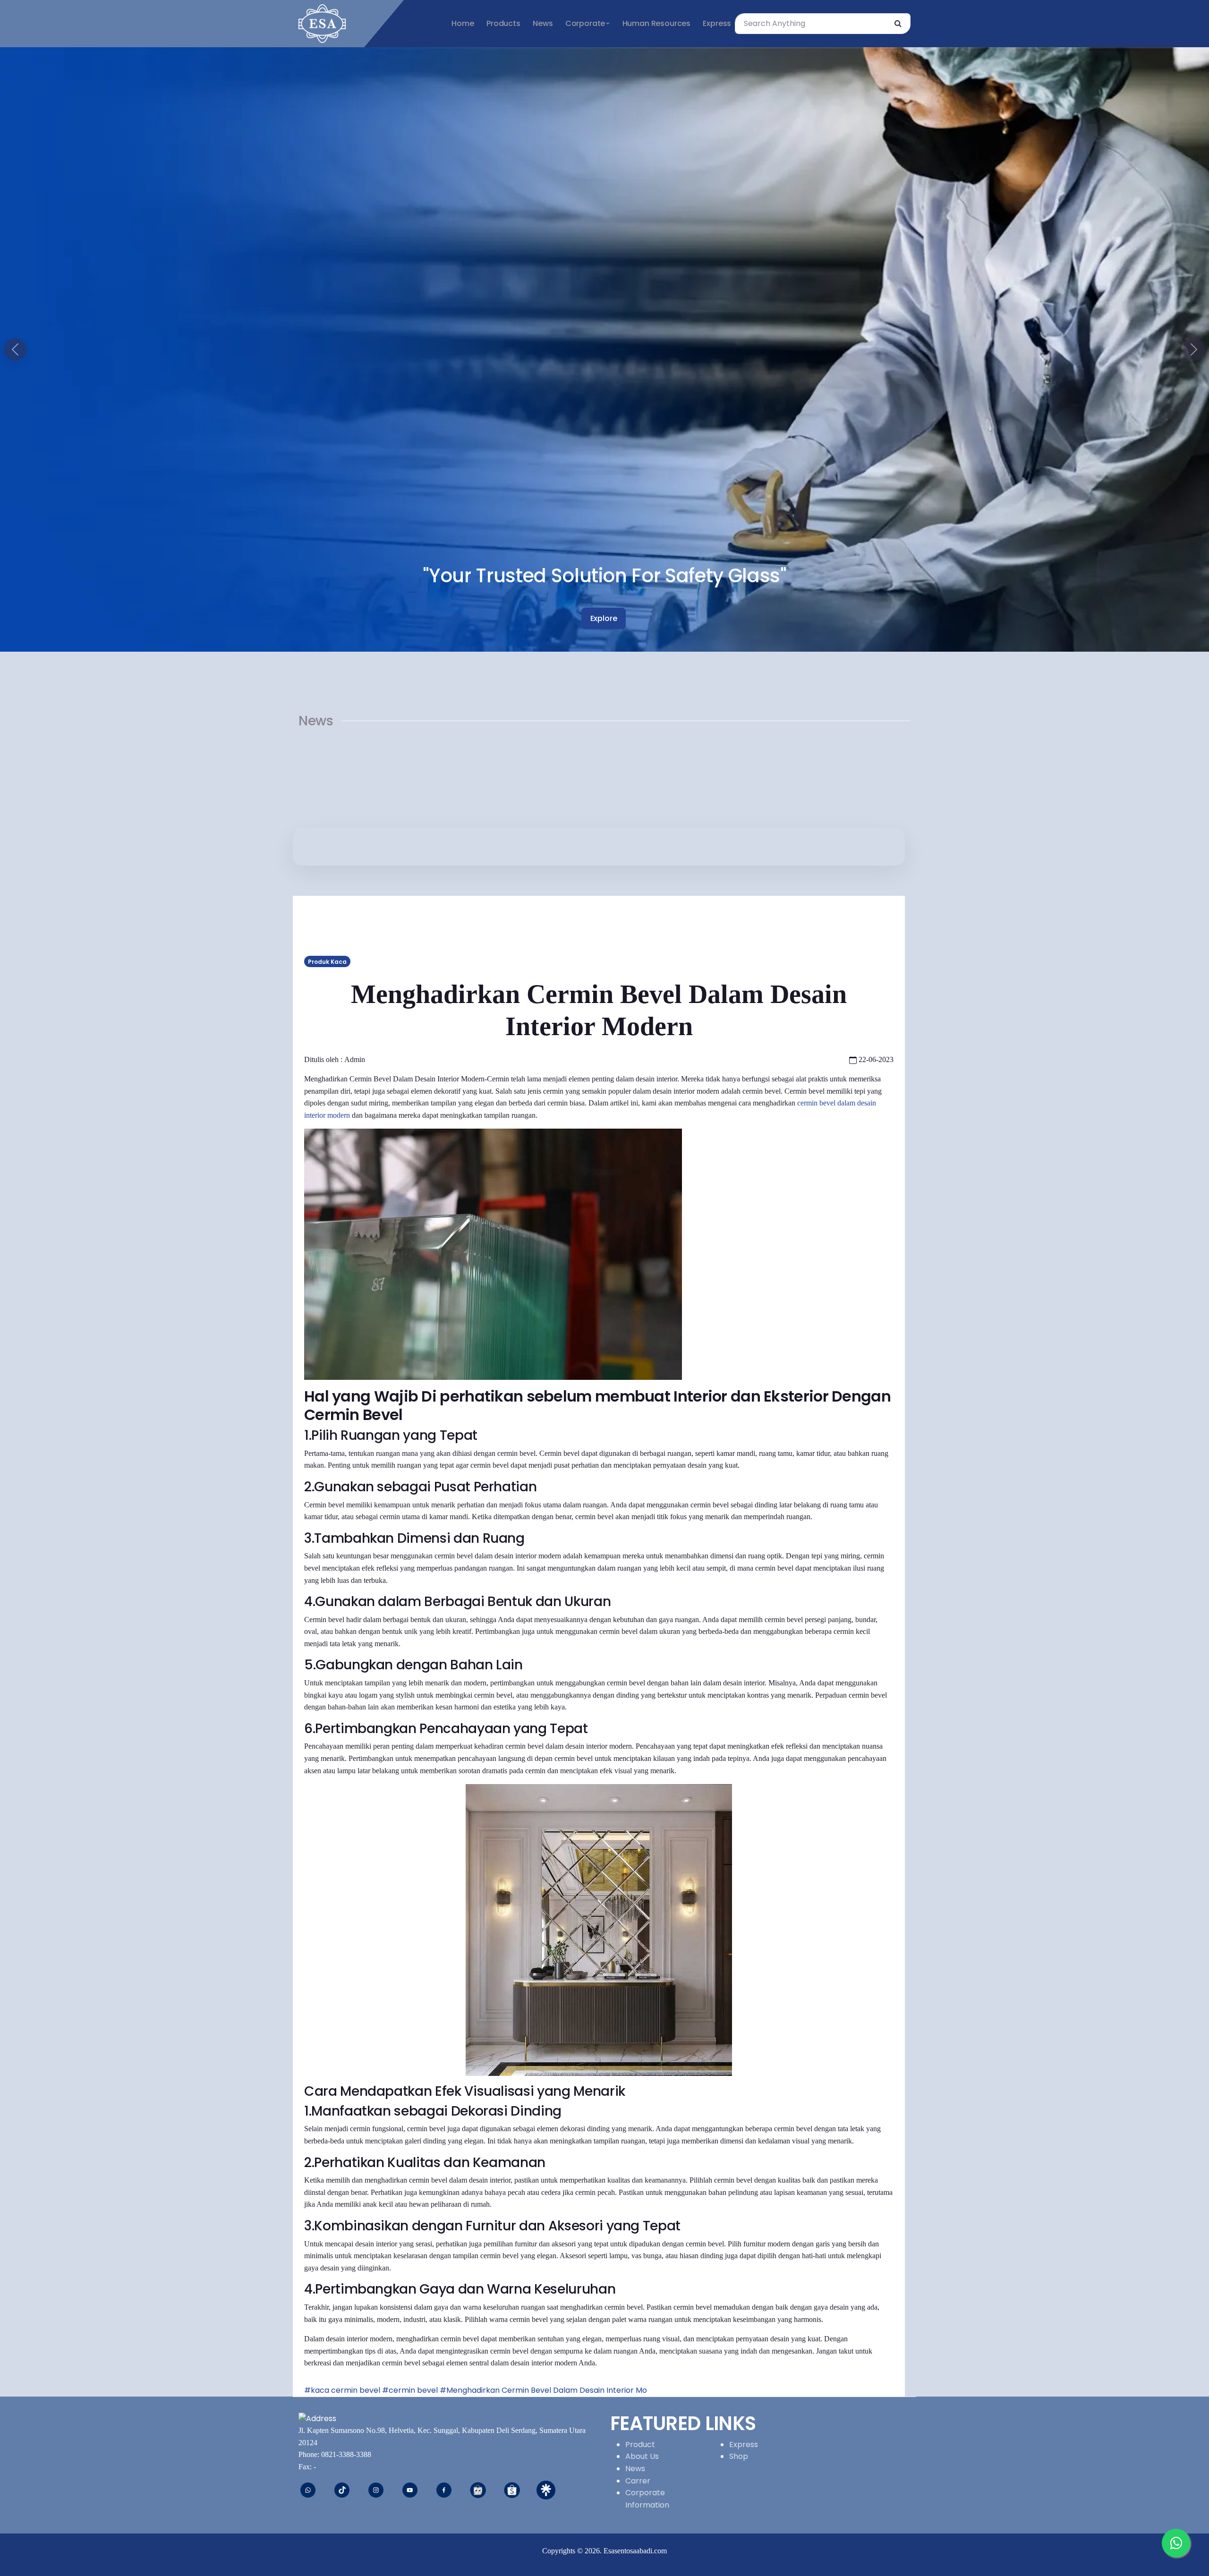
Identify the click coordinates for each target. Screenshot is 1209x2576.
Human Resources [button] (656, 23)
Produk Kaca (327, 962)
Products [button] (503, 23)
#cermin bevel (410, 2390)
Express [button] (717, 23)
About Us (642, 2456)
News (635, 2469)
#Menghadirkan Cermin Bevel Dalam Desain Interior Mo (543, 2390)
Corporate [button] (585, 23)
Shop (739, 2456)
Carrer (638, 2481)
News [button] (543, 23)
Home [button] (463, 23)
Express (744, 2444)
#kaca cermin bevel (342, 2390)
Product (640, 2444)
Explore (604, 618)
